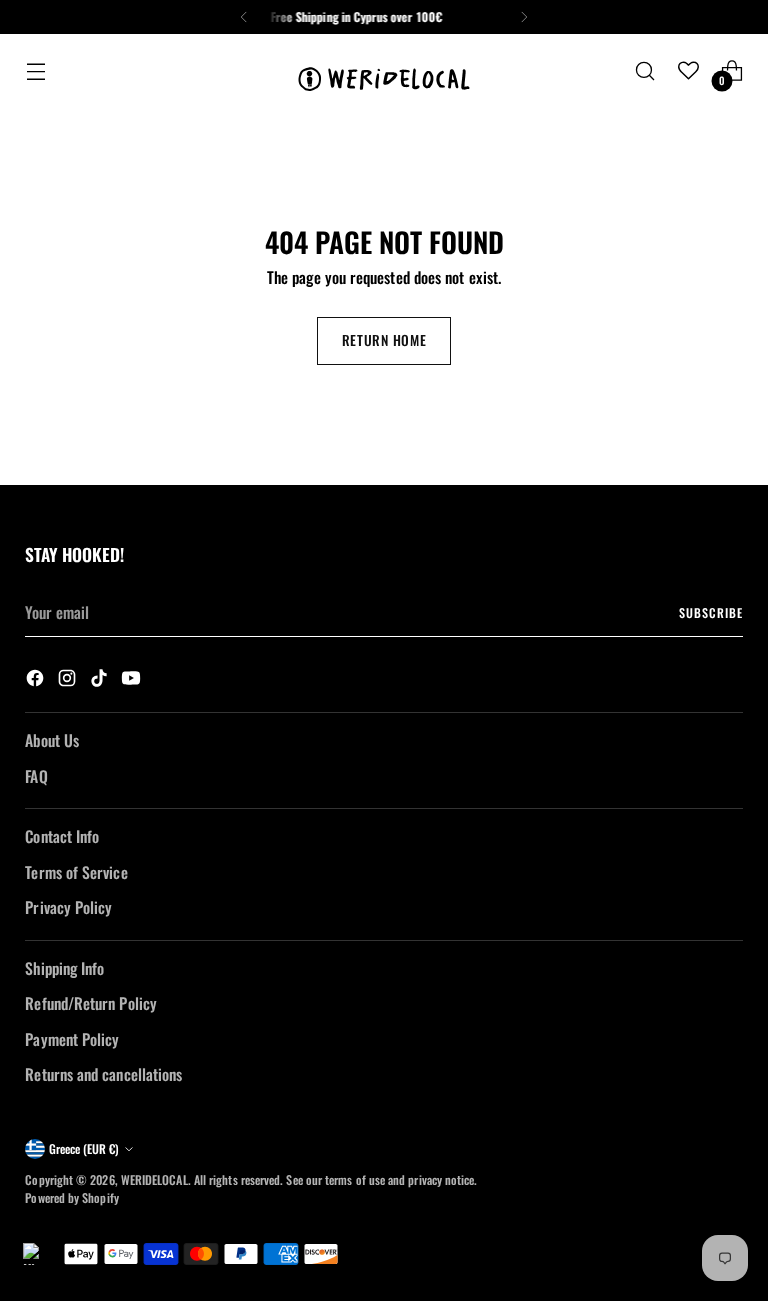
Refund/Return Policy (91, 1003)
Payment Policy (72, 1039)
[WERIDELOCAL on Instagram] (69, 680)
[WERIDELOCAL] (384, 70)
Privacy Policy (68, 907)
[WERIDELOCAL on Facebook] (37, 680)
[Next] (524, 17)
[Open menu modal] (35, 70)
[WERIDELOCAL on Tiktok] (101, 680)
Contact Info (62, 836)
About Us (52, 740)
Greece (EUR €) (84, 1148)
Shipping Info (64, 968)
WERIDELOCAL (154, 1179)
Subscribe (710, 612)
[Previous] (244, 17)
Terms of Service (76, 872)
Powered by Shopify (71, 1197)
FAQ (36, 776)
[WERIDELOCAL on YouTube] (133, 680)
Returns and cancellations (103, 1074)
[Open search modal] (645, 70)
